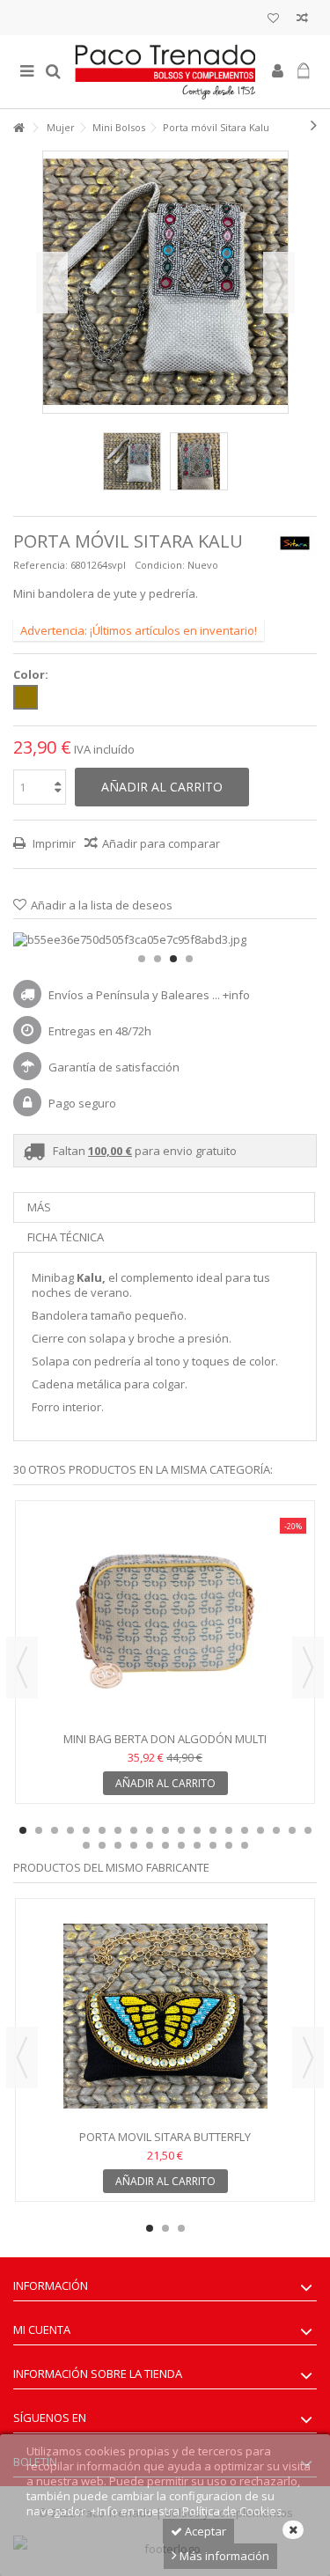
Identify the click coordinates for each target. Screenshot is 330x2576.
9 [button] (150, 1830)
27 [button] (197, 1845)
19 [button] (308, 1830)
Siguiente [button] (279, 283)
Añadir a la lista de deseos (102, 905)
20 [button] (86, 1845)
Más (39, 1207)
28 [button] (213, 1845)
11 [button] (181, 1830)
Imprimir (53, 843)
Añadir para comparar (161, 843)
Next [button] (308, 1667)
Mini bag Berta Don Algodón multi (165, 1739)
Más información (223, 2556)
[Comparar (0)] (302, 20)
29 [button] (229, 1845)
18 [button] (292, 1830)
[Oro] (26, 697)
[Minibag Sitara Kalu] (132, 461)
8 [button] (134, 1830)
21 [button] (102, 1845)
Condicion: (160, 565)
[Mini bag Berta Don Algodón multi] (165, 1618)
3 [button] (173, 959)
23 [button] (134, 1845)
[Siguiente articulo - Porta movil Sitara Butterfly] (314, 125)
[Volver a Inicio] (18, 128)
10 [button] (165, 1830)
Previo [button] (52, 283)
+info (236, 995)
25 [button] (165, 1845)
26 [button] (181, 1845)
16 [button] (260, 1830)
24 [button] (150, 1845)
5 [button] (86, 1830)
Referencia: (40, 565)
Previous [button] (22, 1667)
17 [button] (276, 1830)
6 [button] (102, 1830)
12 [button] (197, 1830)
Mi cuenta (42, 2329)
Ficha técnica (66, 1237)
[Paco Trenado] (165, 72)
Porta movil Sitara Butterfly (165, 2137)
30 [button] (245, 1845)
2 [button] (158, 959)
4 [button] (189, 959)
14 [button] (229, 1830)
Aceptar (204, 2531)
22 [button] (118, 1845)
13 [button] (213, 1830)
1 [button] (142, 959)
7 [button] (118, 1830)
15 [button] (245, 1830)
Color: (32, 675)
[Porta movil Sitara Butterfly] (165, 2016)
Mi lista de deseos (273, 20)
